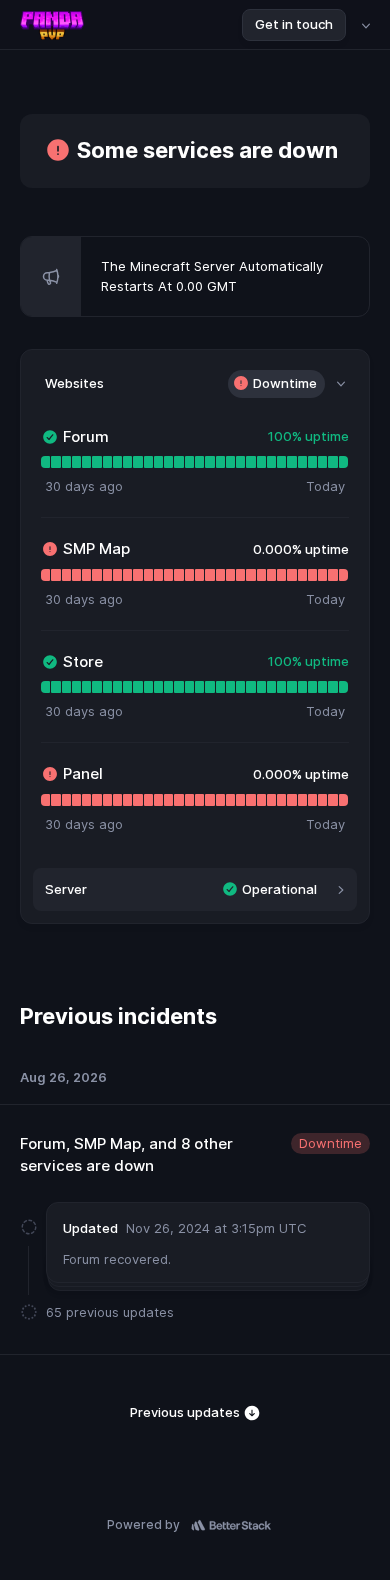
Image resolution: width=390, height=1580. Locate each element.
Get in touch (294, 24)
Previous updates (186, 1412)
